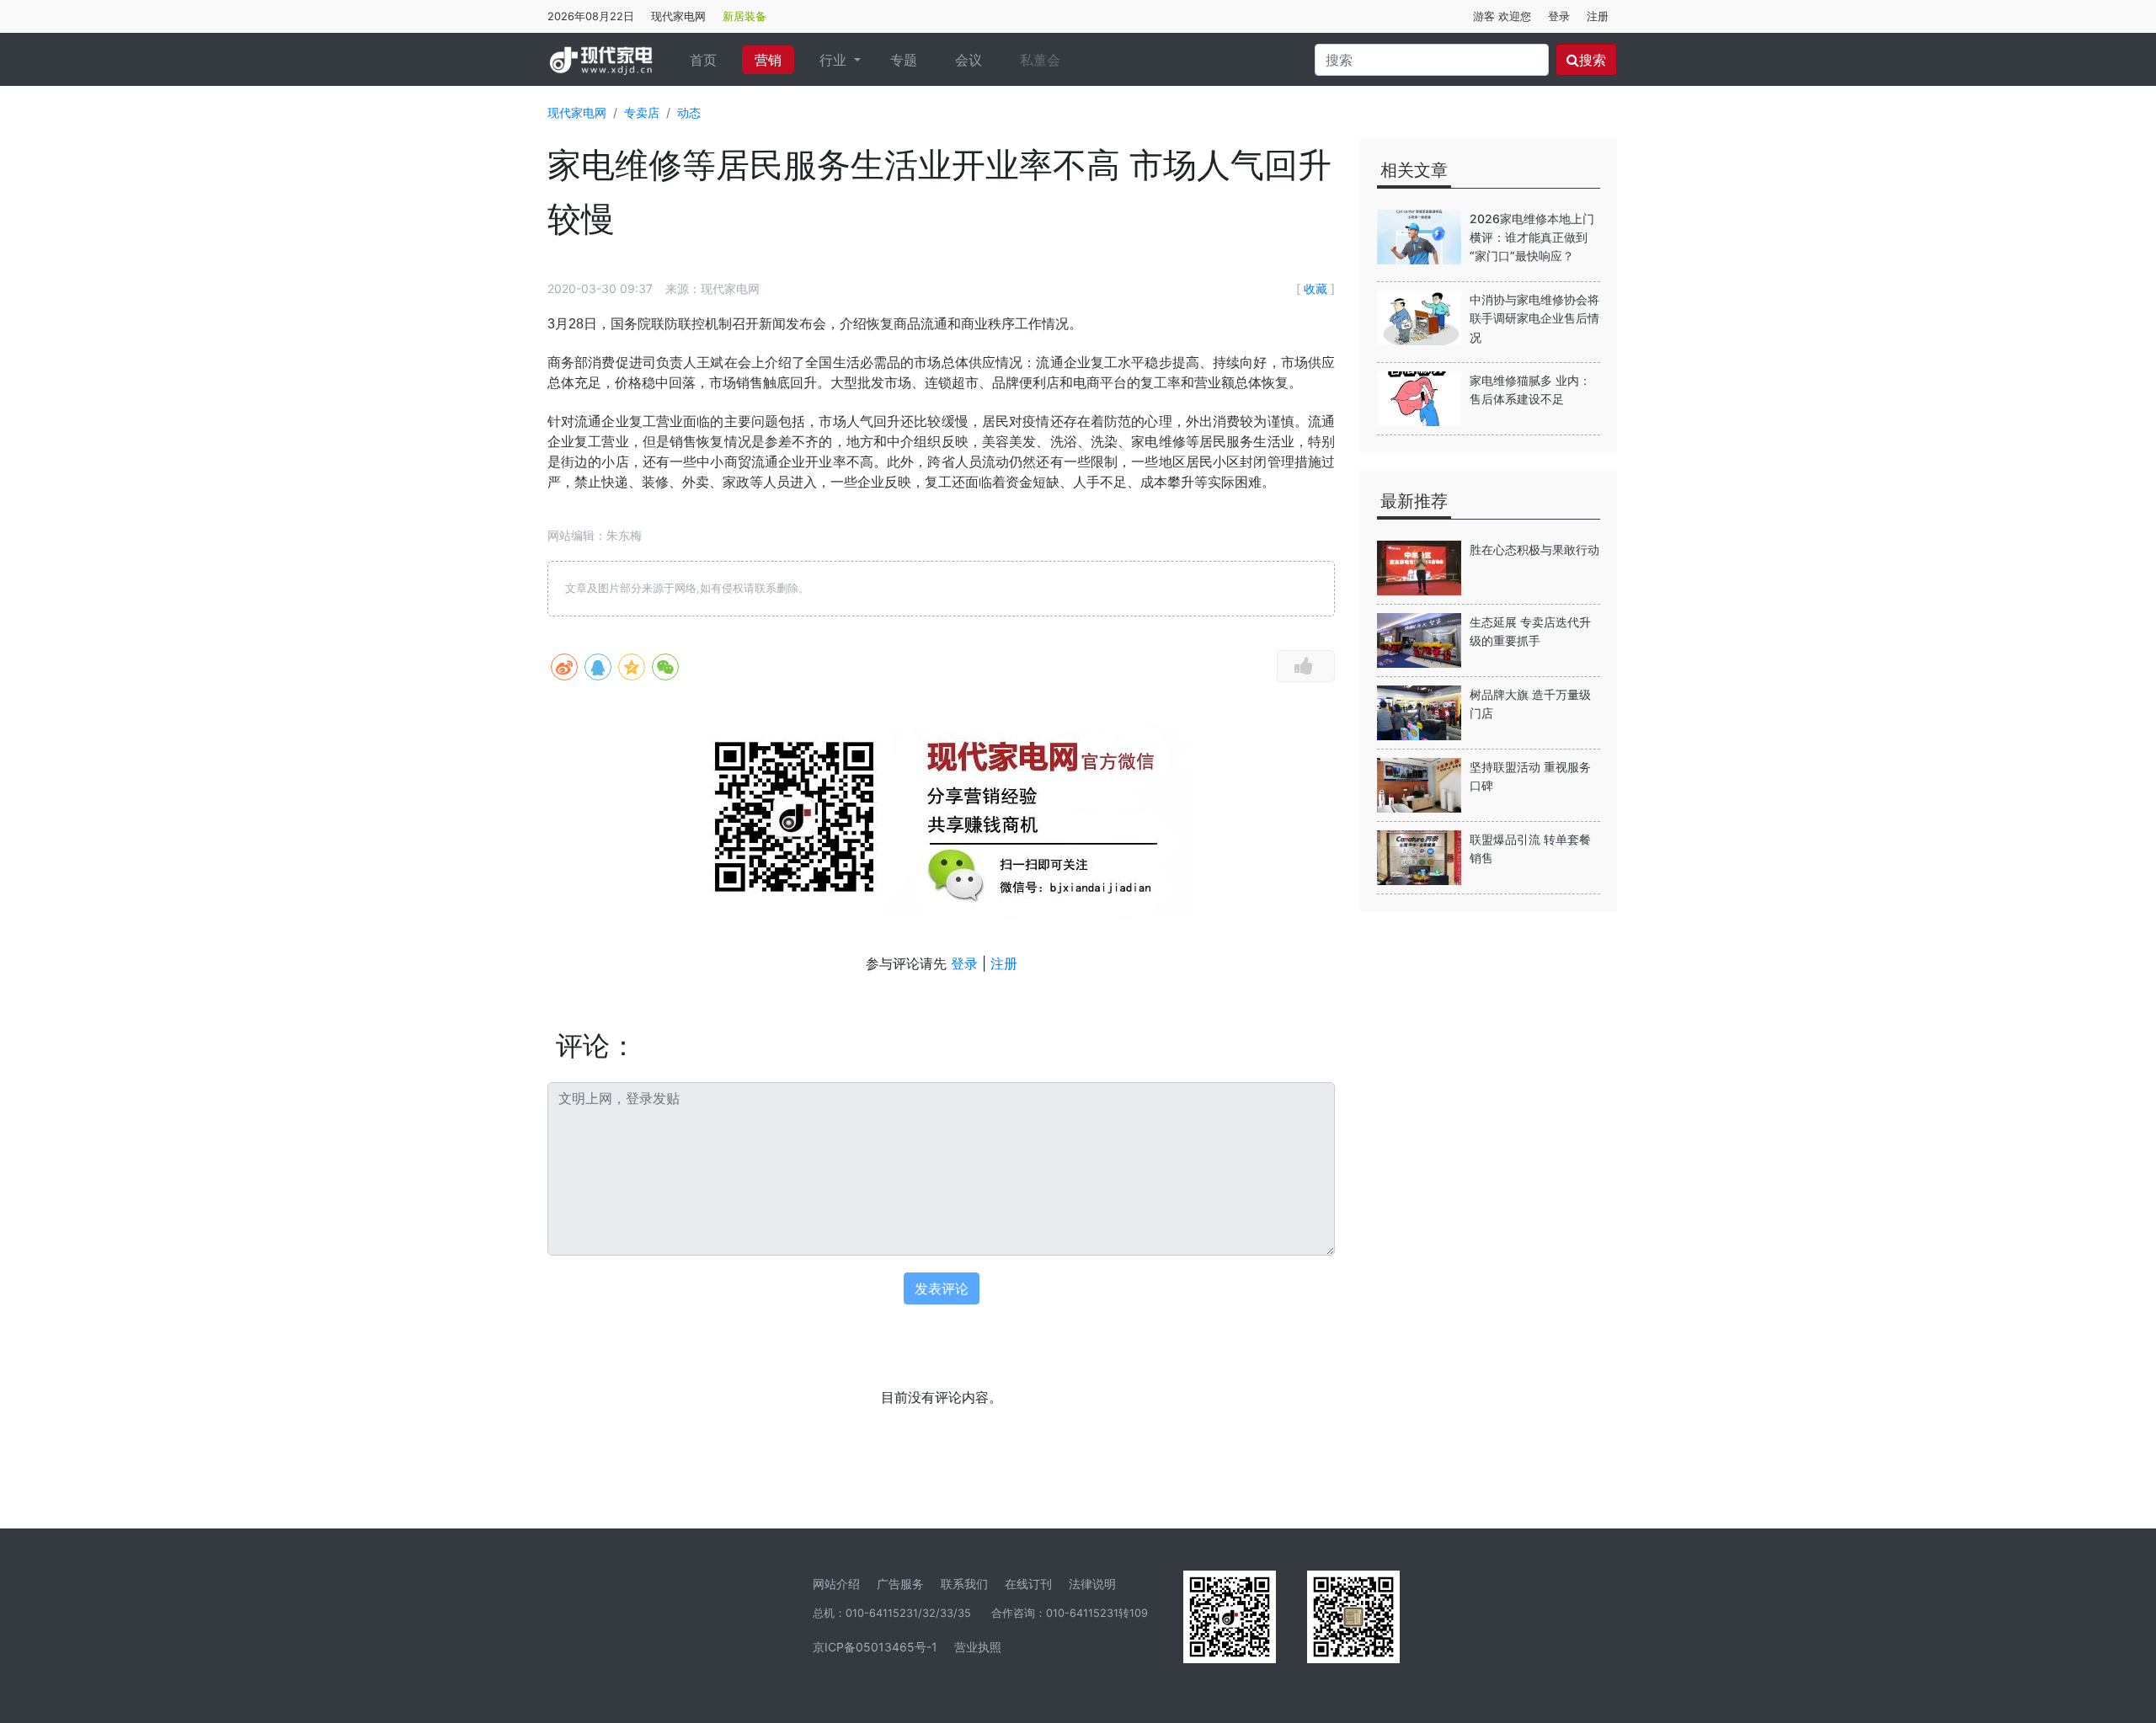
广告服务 (900, 1584)
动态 (689, 112)
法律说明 (1092, 1584)
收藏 (1315, 288)
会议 (969, 60)
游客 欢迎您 (1502, 16)
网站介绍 (836, 1584)
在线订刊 (1028, 1584)
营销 (768, 60)
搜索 (1593, 60)
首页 (710, 59)
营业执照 (978, 1647)
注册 (1598, 16)
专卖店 (642, 112)
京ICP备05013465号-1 (875, 1647)
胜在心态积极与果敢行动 (1534, 549)
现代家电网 (678, 16)
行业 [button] (835, 60)
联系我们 (964, 1584)
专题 (904, 60)
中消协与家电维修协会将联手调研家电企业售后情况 (1534, 318)
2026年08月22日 (591, 16)
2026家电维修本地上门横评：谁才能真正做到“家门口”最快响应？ (1532, 237)
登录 (1559, 16)
